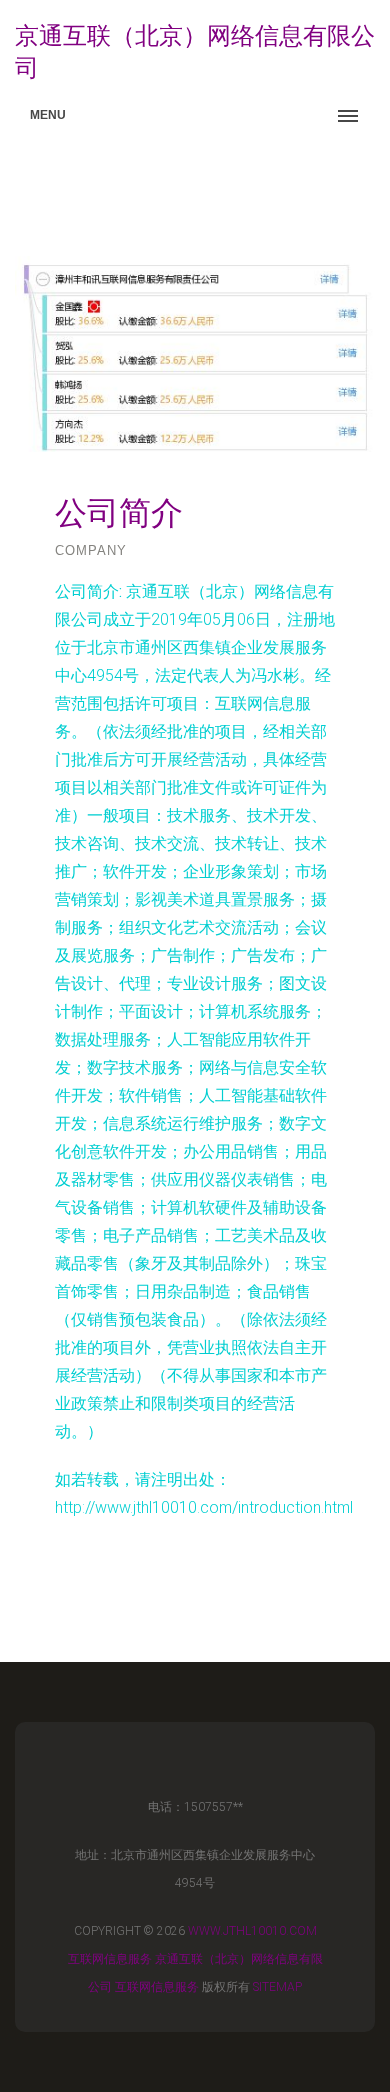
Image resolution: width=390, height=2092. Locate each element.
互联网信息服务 (110, 1959)
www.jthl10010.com (252, 1931)
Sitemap (277, 1987)
